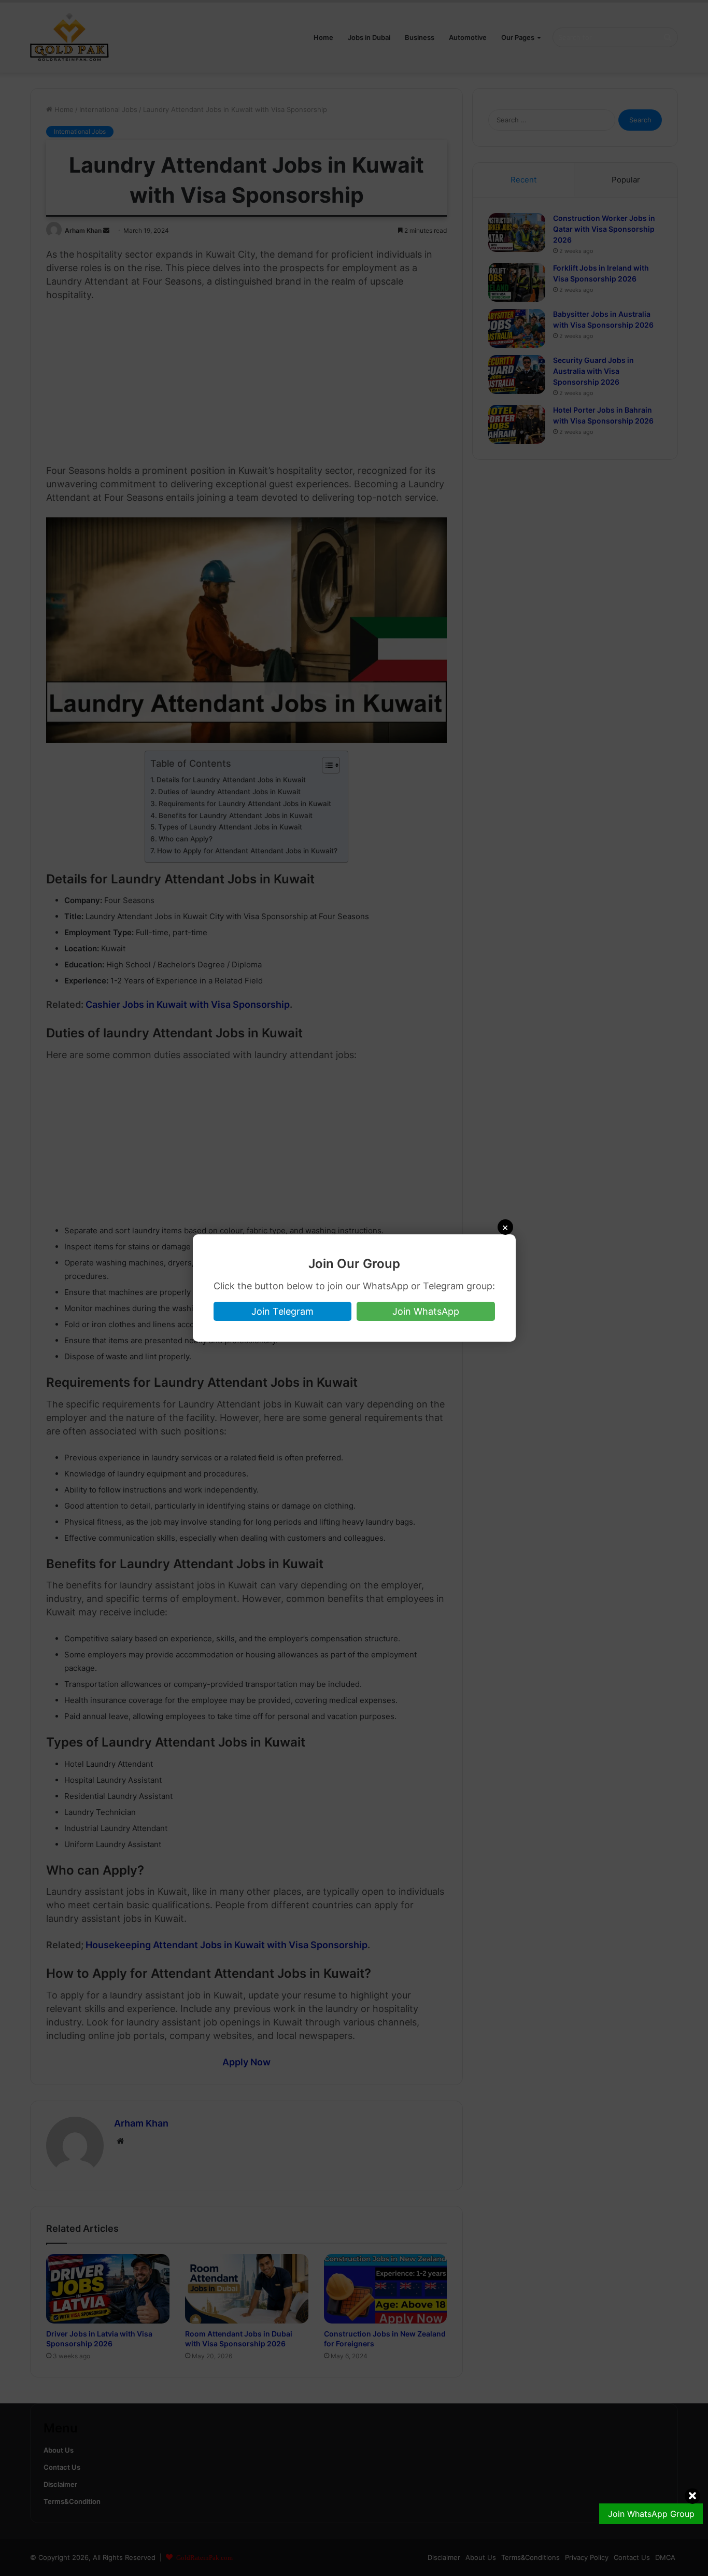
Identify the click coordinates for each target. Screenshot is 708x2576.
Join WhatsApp (426, 1311)
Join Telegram (282, 1311)
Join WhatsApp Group (651, 2514)
